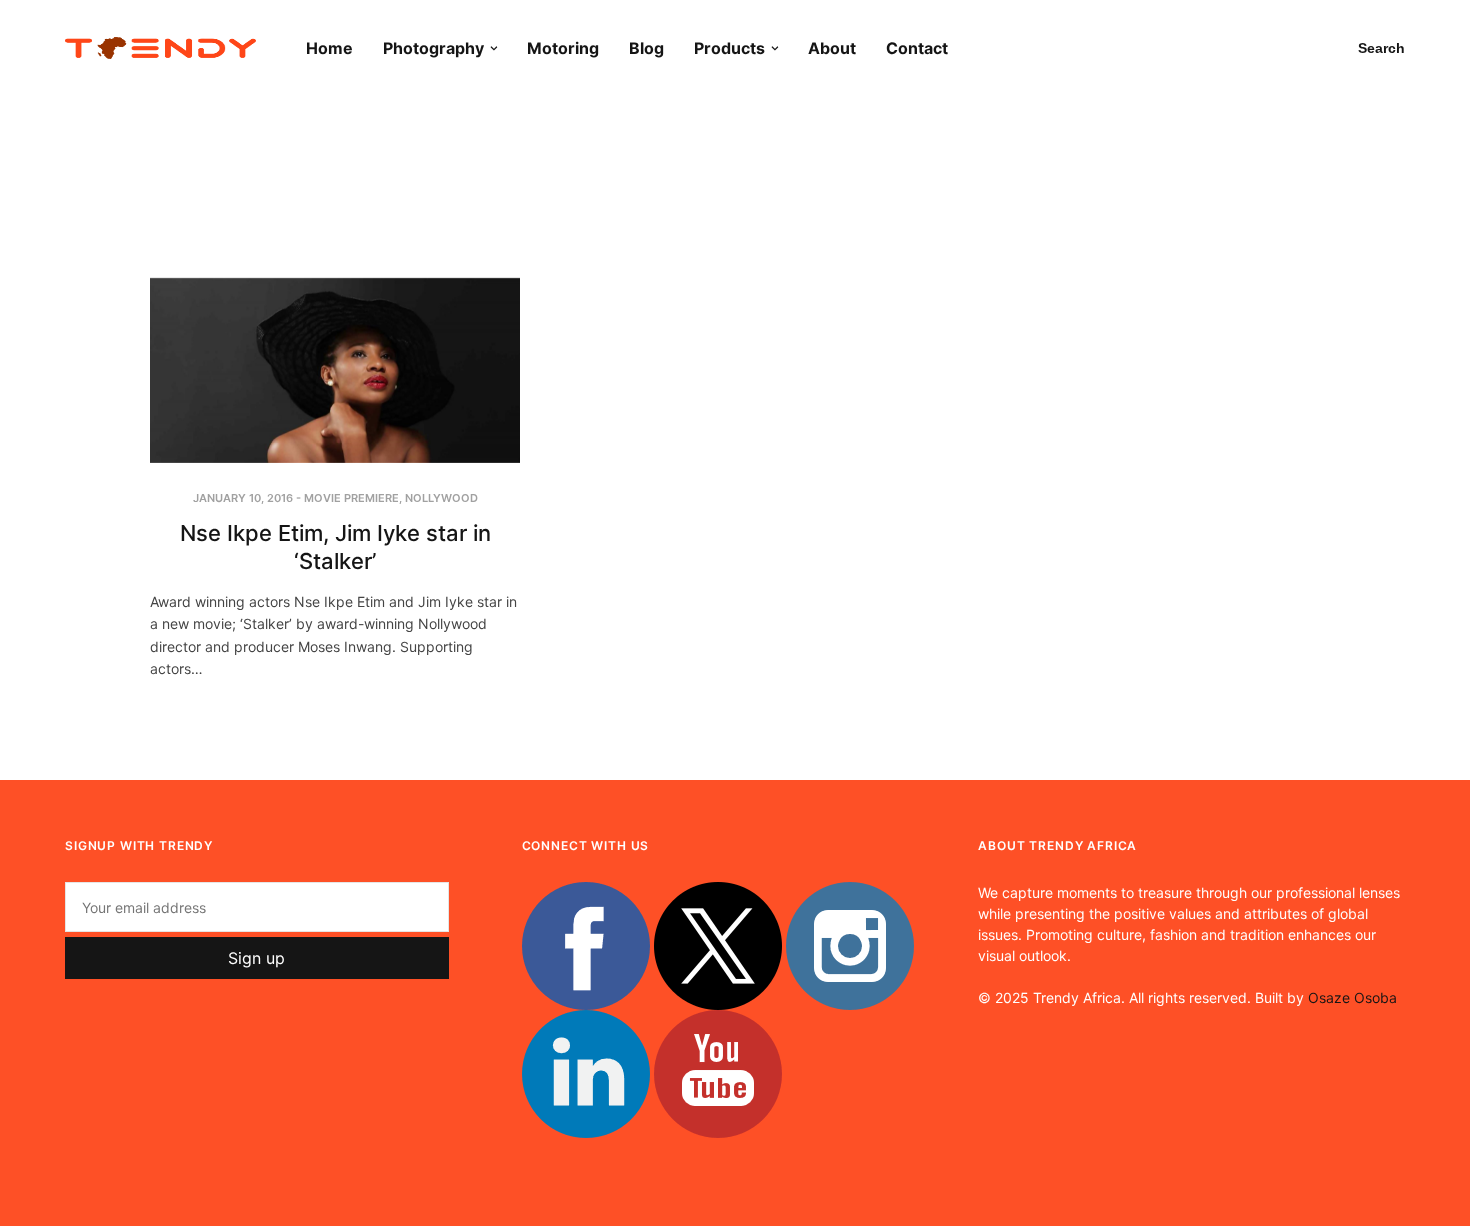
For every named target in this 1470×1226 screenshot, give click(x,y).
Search (1381, 48)
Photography (433, 48)
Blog (646, 48)
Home (329, 48)
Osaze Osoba (1352, 997)
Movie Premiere (351, 498)
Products (729, 48)
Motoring (563, 48)
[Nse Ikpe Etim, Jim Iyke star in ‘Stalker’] (335, 370)
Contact (917, 48)
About (832, 48)
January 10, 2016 (243, 498)
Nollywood (441, 498)
